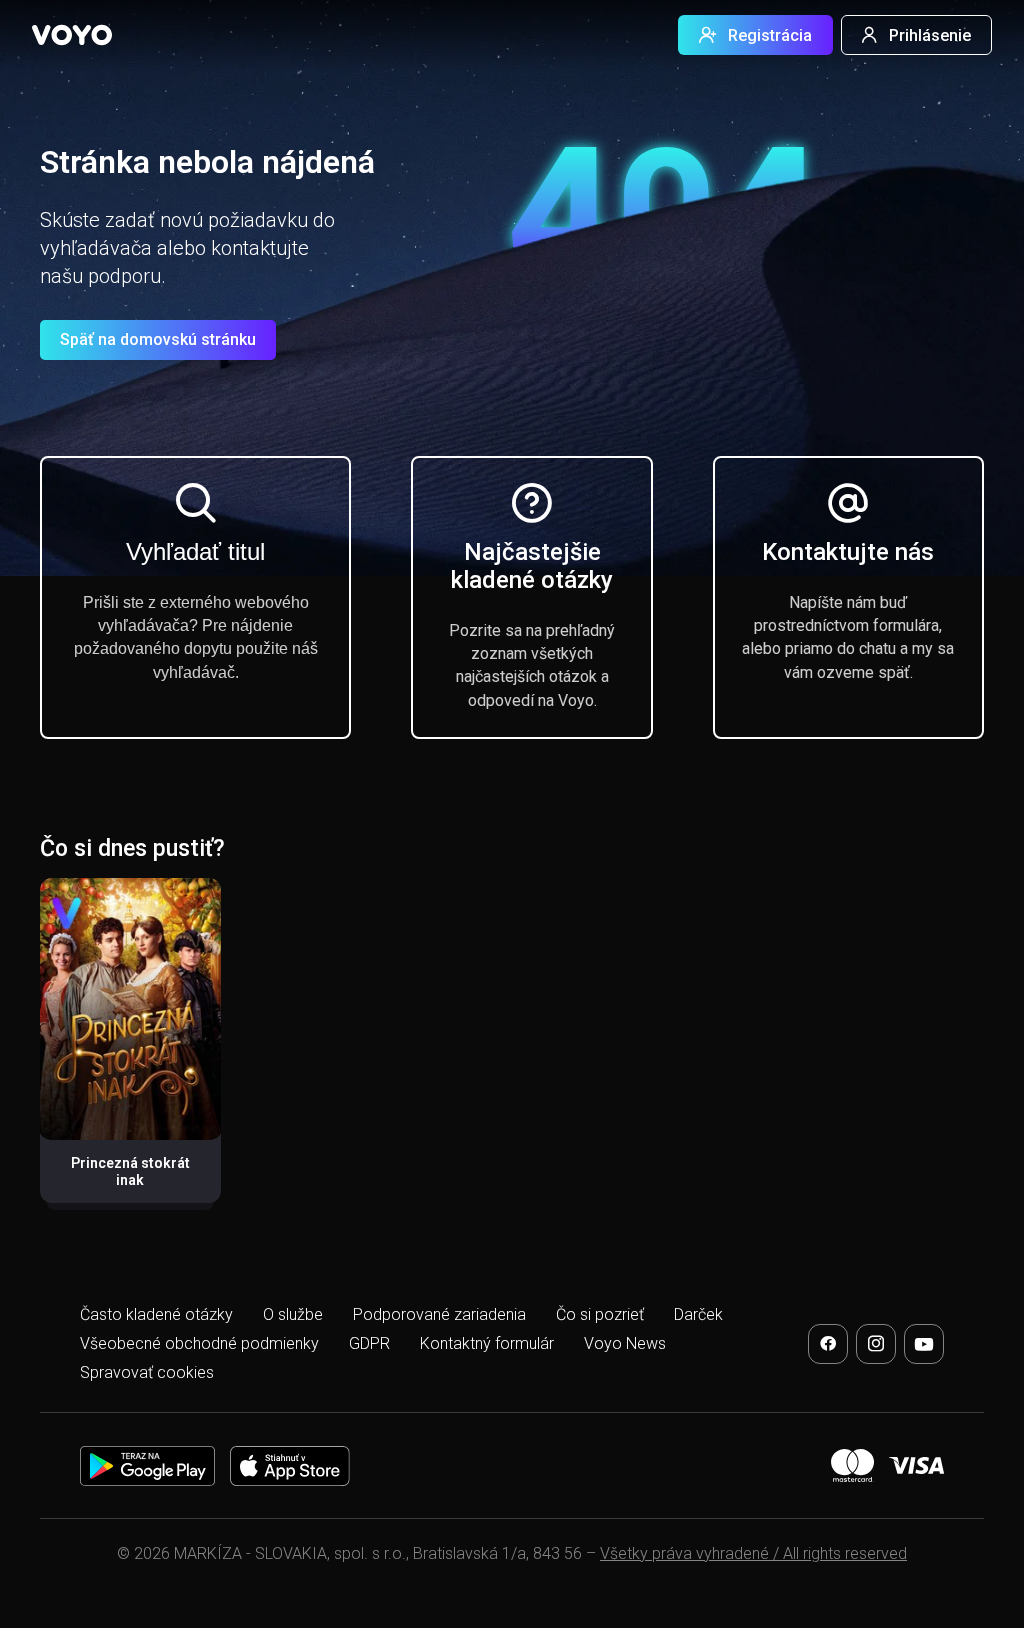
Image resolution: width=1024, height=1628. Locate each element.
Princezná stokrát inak (130, 1172)
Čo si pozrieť (600, 1314)
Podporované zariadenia (439, 1314)
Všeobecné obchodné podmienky (199, 1343)
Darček (698, 1314)
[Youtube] (924, 1344)
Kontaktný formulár (487, 1343)
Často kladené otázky (156, 1314)
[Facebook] (828, 1344)
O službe (293, 1314)
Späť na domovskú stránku (158, 339)
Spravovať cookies (147, 1372)
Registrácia (770, 35)
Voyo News (625, 1343)
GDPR (369, 1343)
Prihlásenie (930, 35)
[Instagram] (876, 1344)
